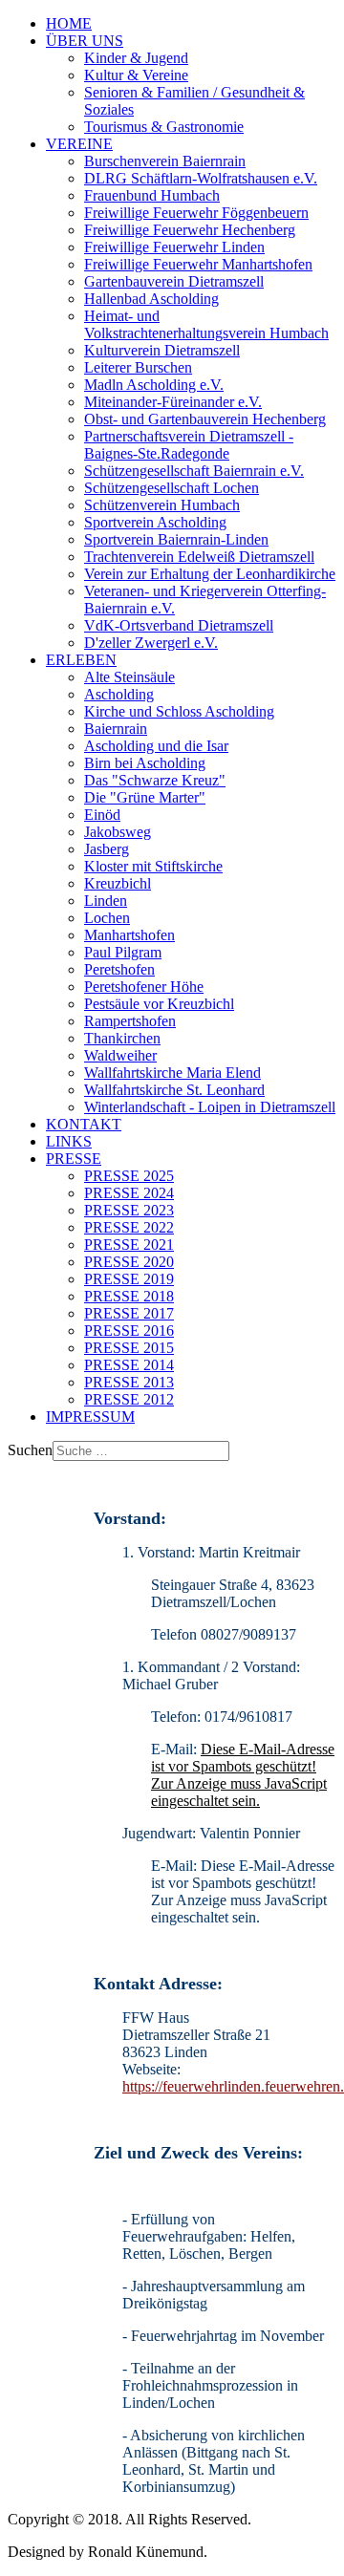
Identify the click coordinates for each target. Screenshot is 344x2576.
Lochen (107, 918)
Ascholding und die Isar (156, 746)
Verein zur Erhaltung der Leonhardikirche (210, 574)
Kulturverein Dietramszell (162, 350)
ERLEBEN (81, 660)
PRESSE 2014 (129, 1365)
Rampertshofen (130, 1021)
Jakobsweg (118, 832)
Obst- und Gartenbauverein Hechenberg (205, 419)
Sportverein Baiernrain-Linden (176, 539)
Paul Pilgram (123, 952)
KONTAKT (84, 1124)
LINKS (69, 1141)
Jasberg (107, 849)
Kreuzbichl (118, 883)
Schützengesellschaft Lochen (172, 488)
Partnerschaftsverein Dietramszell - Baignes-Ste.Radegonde (189, 445)
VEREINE (79, 144)
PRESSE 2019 (129, 1279)
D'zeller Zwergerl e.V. (151, 643)
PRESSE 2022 (129, 1227)
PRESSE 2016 (129, 1331)
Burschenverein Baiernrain (165, 161)
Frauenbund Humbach (152, 195)
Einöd (102, 815)
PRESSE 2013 (129, 1382)
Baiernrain (116, 729)
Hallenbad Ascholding (151, 299)
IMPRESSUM (90, 1417)
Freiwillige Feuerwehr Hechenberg (190, 230)
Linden (106, 901)
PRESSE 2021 (129, 1245)
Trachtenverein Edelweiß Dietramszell (199, 557)
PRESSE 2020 (129, 1262)
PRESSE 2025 (129, 1176)
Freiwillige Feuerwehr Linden (174, 247)
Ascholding (119, 694)
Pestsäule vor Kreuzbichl (159, 1004)
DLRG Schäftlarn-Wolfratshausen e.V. (201, 178)
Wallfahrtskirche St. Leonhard (174, 1090)
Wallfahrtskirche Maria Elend (172, 1073)
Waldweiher (120, 1055)
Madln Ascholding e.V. (154, 385)
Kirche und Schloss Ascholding (179, 711)
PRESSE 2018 (129, 1296)
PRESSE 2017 (129, 1313)
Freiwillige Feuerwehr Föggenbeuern (196, 213)
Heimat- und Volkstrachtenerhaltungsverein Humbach (206, 324)
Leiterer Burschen (138, 367)
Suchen (30, 1450)
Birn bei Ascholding (145, 763)
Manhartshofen (129, 935)
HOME (69, 23)
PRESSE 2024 (129, 1193)
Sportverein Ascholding (155, 522)
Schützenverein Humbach (162, 505)
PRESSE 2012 (129, 1399)
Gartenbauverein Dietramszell (174, 281)
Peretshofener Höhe (144, 987)
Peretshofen (119, 969)
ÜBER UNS (85, 41)
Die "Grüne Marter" (145, 797)
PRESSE (74, 1159)
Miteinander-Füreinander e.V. (173, 402)
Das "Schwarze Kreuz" (155, 780)
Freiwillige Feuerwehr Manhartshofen (198, 264)
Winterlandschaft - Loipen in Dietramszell (210, 1107)
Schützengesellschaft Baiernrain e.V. (194, 471)
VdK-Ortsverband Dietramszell (179, 625)
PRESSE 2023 (129, 1210)
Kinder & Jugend (136, 58)
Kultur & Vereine (136, 75)
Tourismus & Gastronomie (164, 127)
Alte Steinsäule (129, 677)
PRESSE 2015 (129, 1348)
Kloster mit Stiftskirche (153, 866)
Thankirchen (122, 1038)
